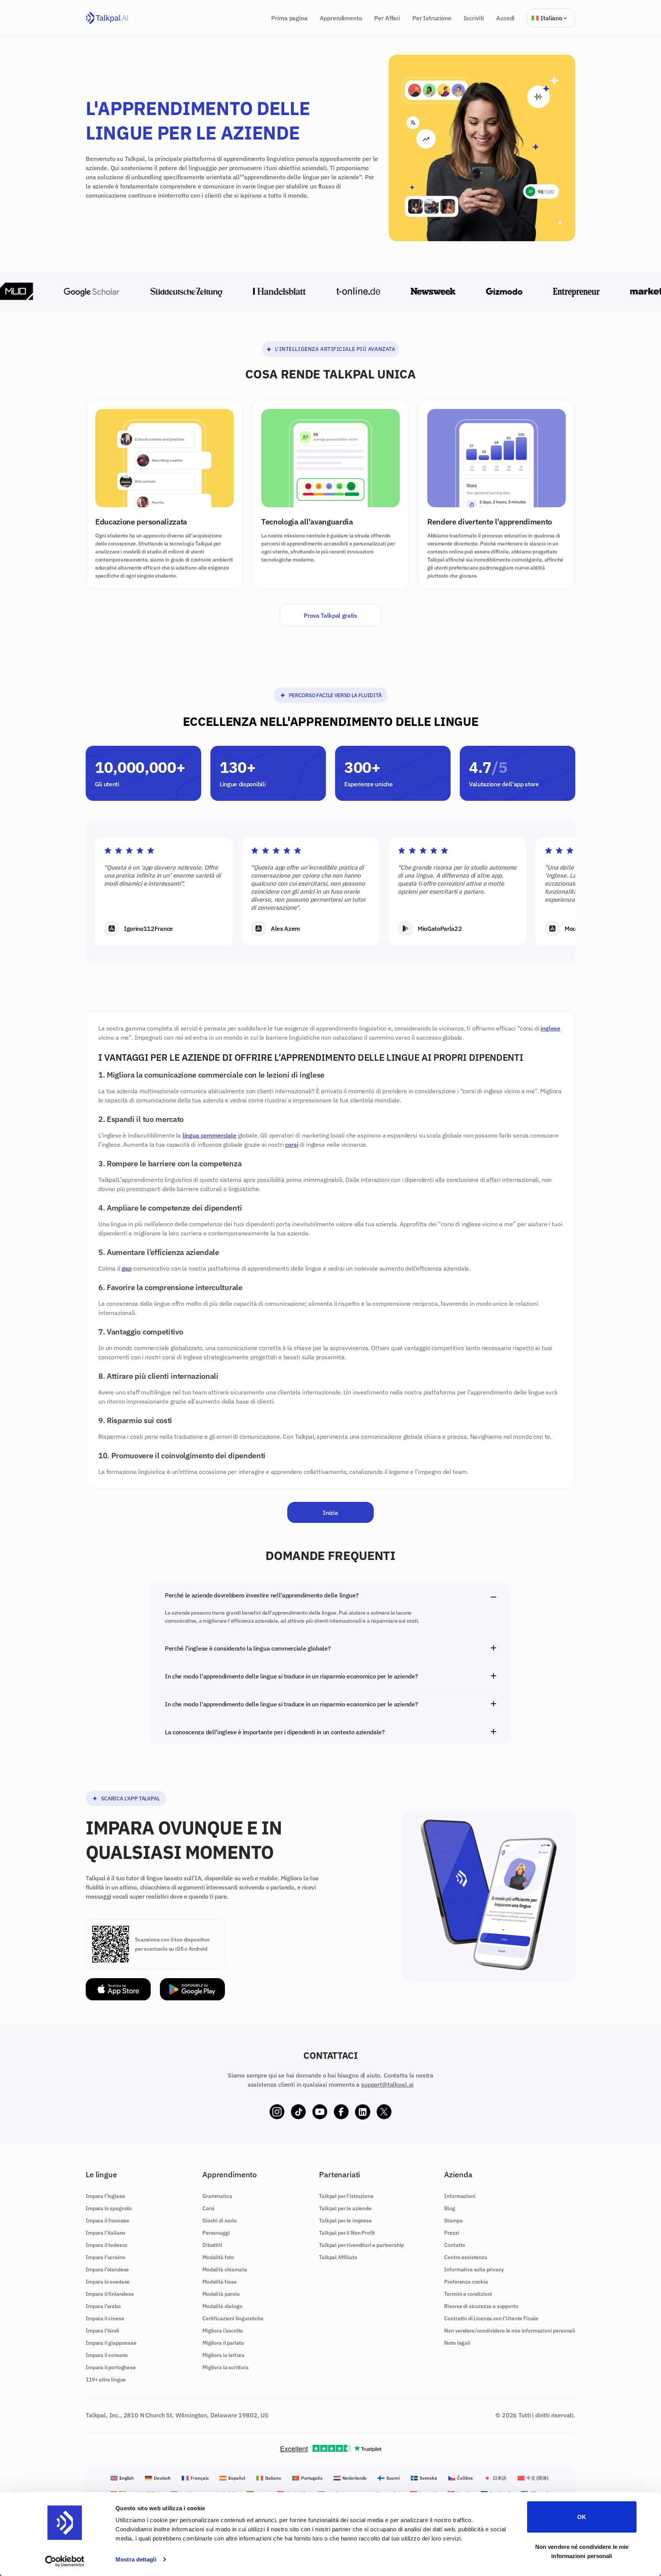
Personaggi (216, 2233)
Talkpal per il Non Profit (347, 2233)
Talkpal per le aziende (345, 2208)
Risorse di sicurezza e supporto (481, 2306)
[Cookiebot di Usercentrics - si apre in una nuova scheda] (65, 2561)
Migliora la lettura (223, 2355)
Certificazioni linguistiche (233, 2318)
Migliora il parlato (223, 2343)
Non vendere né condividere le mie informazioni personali (582, 2551)
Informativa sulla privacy (474, 2269)
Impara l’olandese (107, 2269)
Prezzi (452, 2233)
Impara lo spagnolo (109, 2208)
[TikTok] (298, 2112)
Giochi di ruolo (220, 2221)
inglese (550, 1028)
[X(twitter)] (384, 2112)
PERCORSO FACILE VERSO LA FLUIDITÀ (335, 695)
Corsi (208, 2208)
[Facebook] (341, 2112)
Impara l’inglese (105, 2196)
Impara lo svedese (108, 2282)
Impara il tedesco (107, 2245)
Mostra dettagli (136, 2559)
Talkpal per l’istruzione (346, 2196)
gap (127, 1268)
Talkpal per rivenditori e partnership (361, 2245)
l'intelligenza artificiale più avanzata (335, 349)
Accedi (505, 18)
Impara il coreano (107, 2355)
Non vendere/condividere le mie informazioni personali (510, 2331)
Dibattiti (212, 2245)
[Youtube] (320, 2112)
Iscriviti (474, 18)
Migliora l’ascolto (223, 2331)
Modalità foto (218, 2257)
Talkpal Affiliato (338, 2257)
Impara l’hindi (103, 2331)
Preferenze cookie (466, 2282)
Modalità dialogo (222, 2306)
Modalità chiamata (225, 2269)
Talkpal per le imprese (345, 2221)
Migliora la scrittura (225, 2367)
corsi (291, 1144)
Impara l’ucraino (105, 2257)
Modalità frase (220, 2282)
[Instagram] (277, 2112)
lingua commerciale (209, 1135)
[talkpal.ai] (107, 18)
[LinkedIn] (363, 2112)
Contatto (455, 2245)
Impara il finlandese (110, 2294)
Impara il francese (107, 2221)
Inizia (330, 1513)
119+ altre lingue (106, 2380)
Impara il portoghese (111, 2367)
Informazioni (460, 2196)
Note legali (457, 2343)
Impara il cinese (105, 2318)
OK (582, 2517)
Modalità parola (221, 2294)
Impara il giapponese (111, 2343)
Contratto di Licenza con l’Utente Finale (491, 2318)
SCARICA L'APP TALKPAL (130, 1798)
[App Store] (118, 1989)
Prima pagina (289, 18)
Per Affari (387, 18)
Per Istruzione (432, 18)
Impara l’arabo (103, 2306)
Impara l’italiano (106, 2233)
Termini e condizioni (468, 2294)
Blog (449, 2208)
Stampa (453, 2221)
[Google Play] (192, 1989)
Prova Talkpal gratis (330, 615)
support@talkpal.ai (387, 2084)
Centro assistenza (466, 2257)
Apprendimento (341, 18)
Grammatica (217, 2196)
